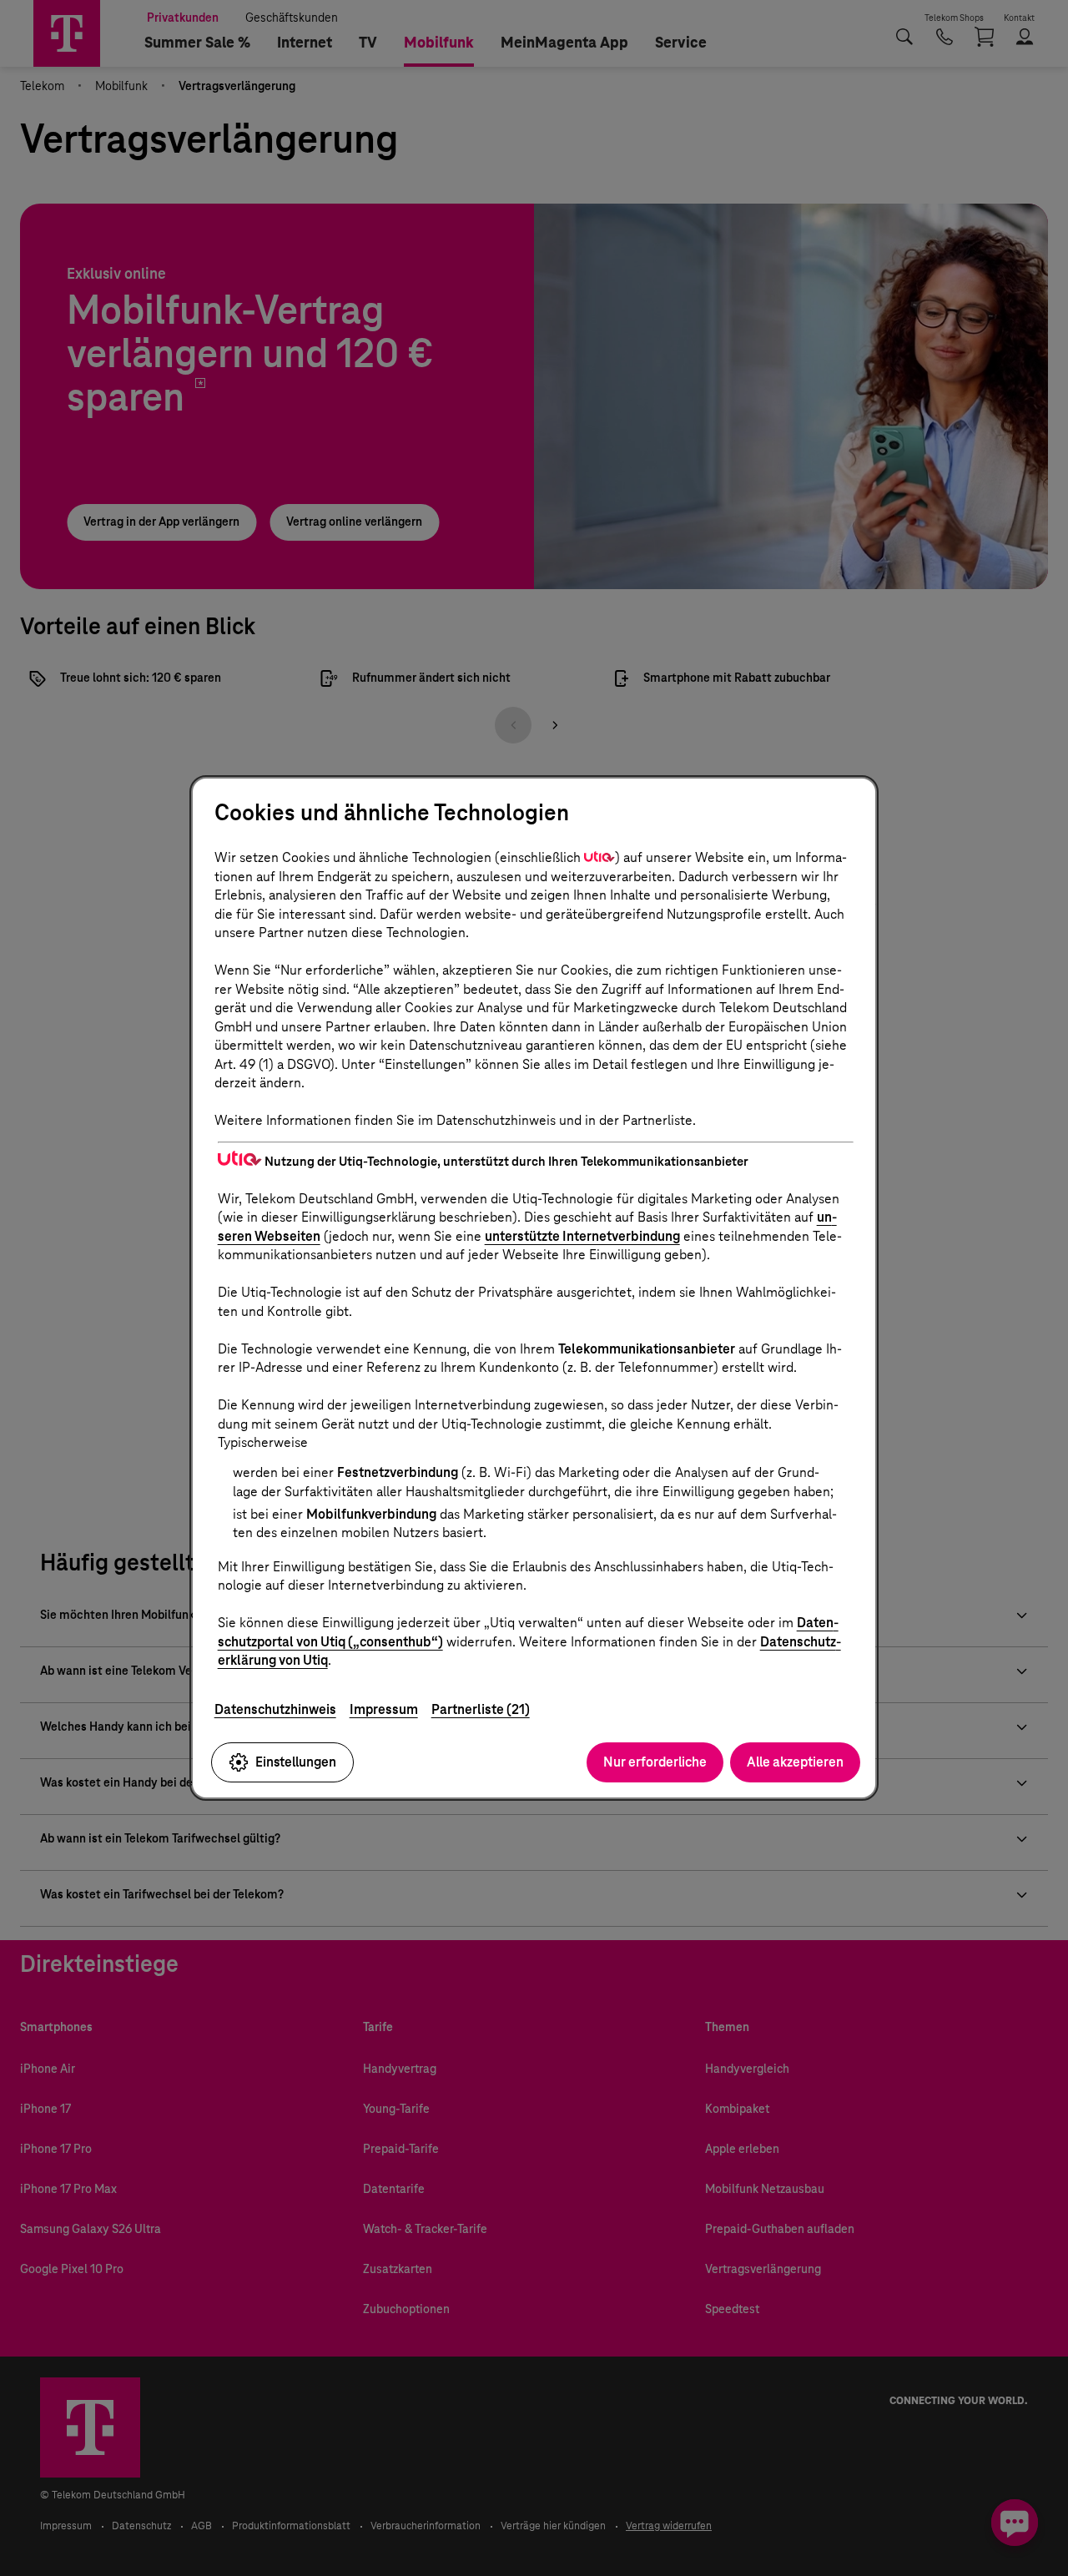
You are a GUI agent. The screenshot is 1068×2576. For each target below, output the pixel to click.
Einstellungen (296, 1762)
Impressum (384, 1709)
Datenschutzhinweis (275, 1709)
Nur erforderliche (655, 1762)
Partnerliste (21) (481, 1709)
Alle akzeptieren (795, 1762)
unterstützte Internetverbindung (582, 1236)
